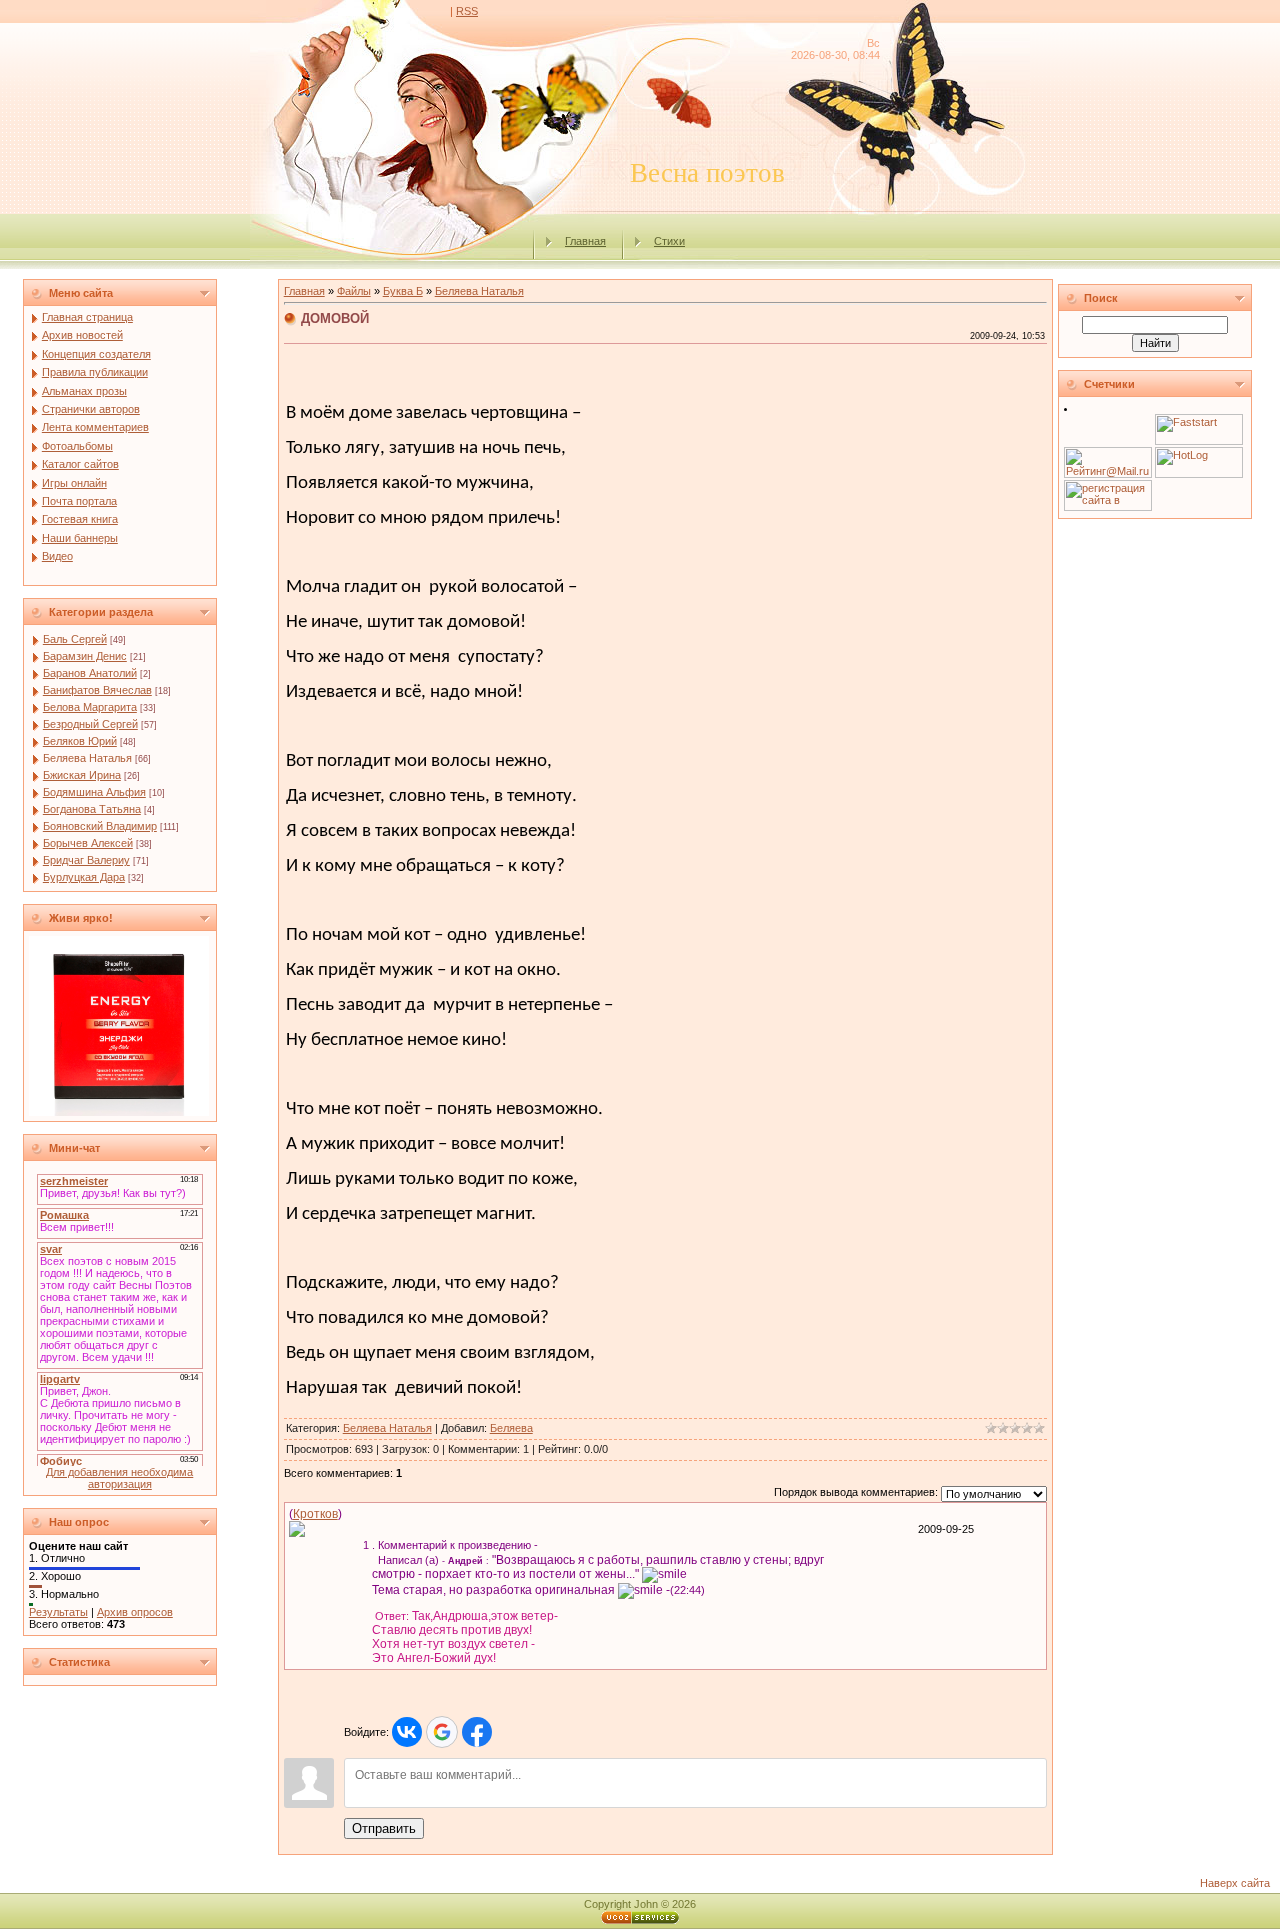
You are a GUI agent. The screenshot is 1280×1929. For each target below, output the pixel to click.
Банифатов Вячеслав (97, 690)
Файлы (354, 291)
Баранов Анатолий (90, 673)
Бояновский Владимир (100, 826)
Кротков (315, 1514)
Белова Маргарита (90, 707)
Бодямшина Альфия (94, 792)
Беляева (511, 1428)
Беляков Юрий (80, 741)
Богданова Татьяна (92, 809)
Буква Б (403, 291)
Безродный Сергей (90, 724)
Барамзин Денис (85, 656)
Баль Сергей (75, 639)
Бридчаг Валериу (86, 860)
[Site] (297, 1528)
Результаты (58, 1612)
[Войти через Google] (442, 1732)
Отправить (384, 1828)
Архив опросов (135, 1612)
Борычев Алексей (88, 843)
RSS (467, 11)
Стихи (669, 241)
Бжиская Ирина (82, 775)
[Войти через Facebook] (477, 1732)
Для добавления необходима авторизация (119, 1478)
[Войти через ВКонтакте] (407, 1732)
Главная (585, 241)
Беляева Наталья (87, 758)
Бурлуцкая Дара (84, 877)
